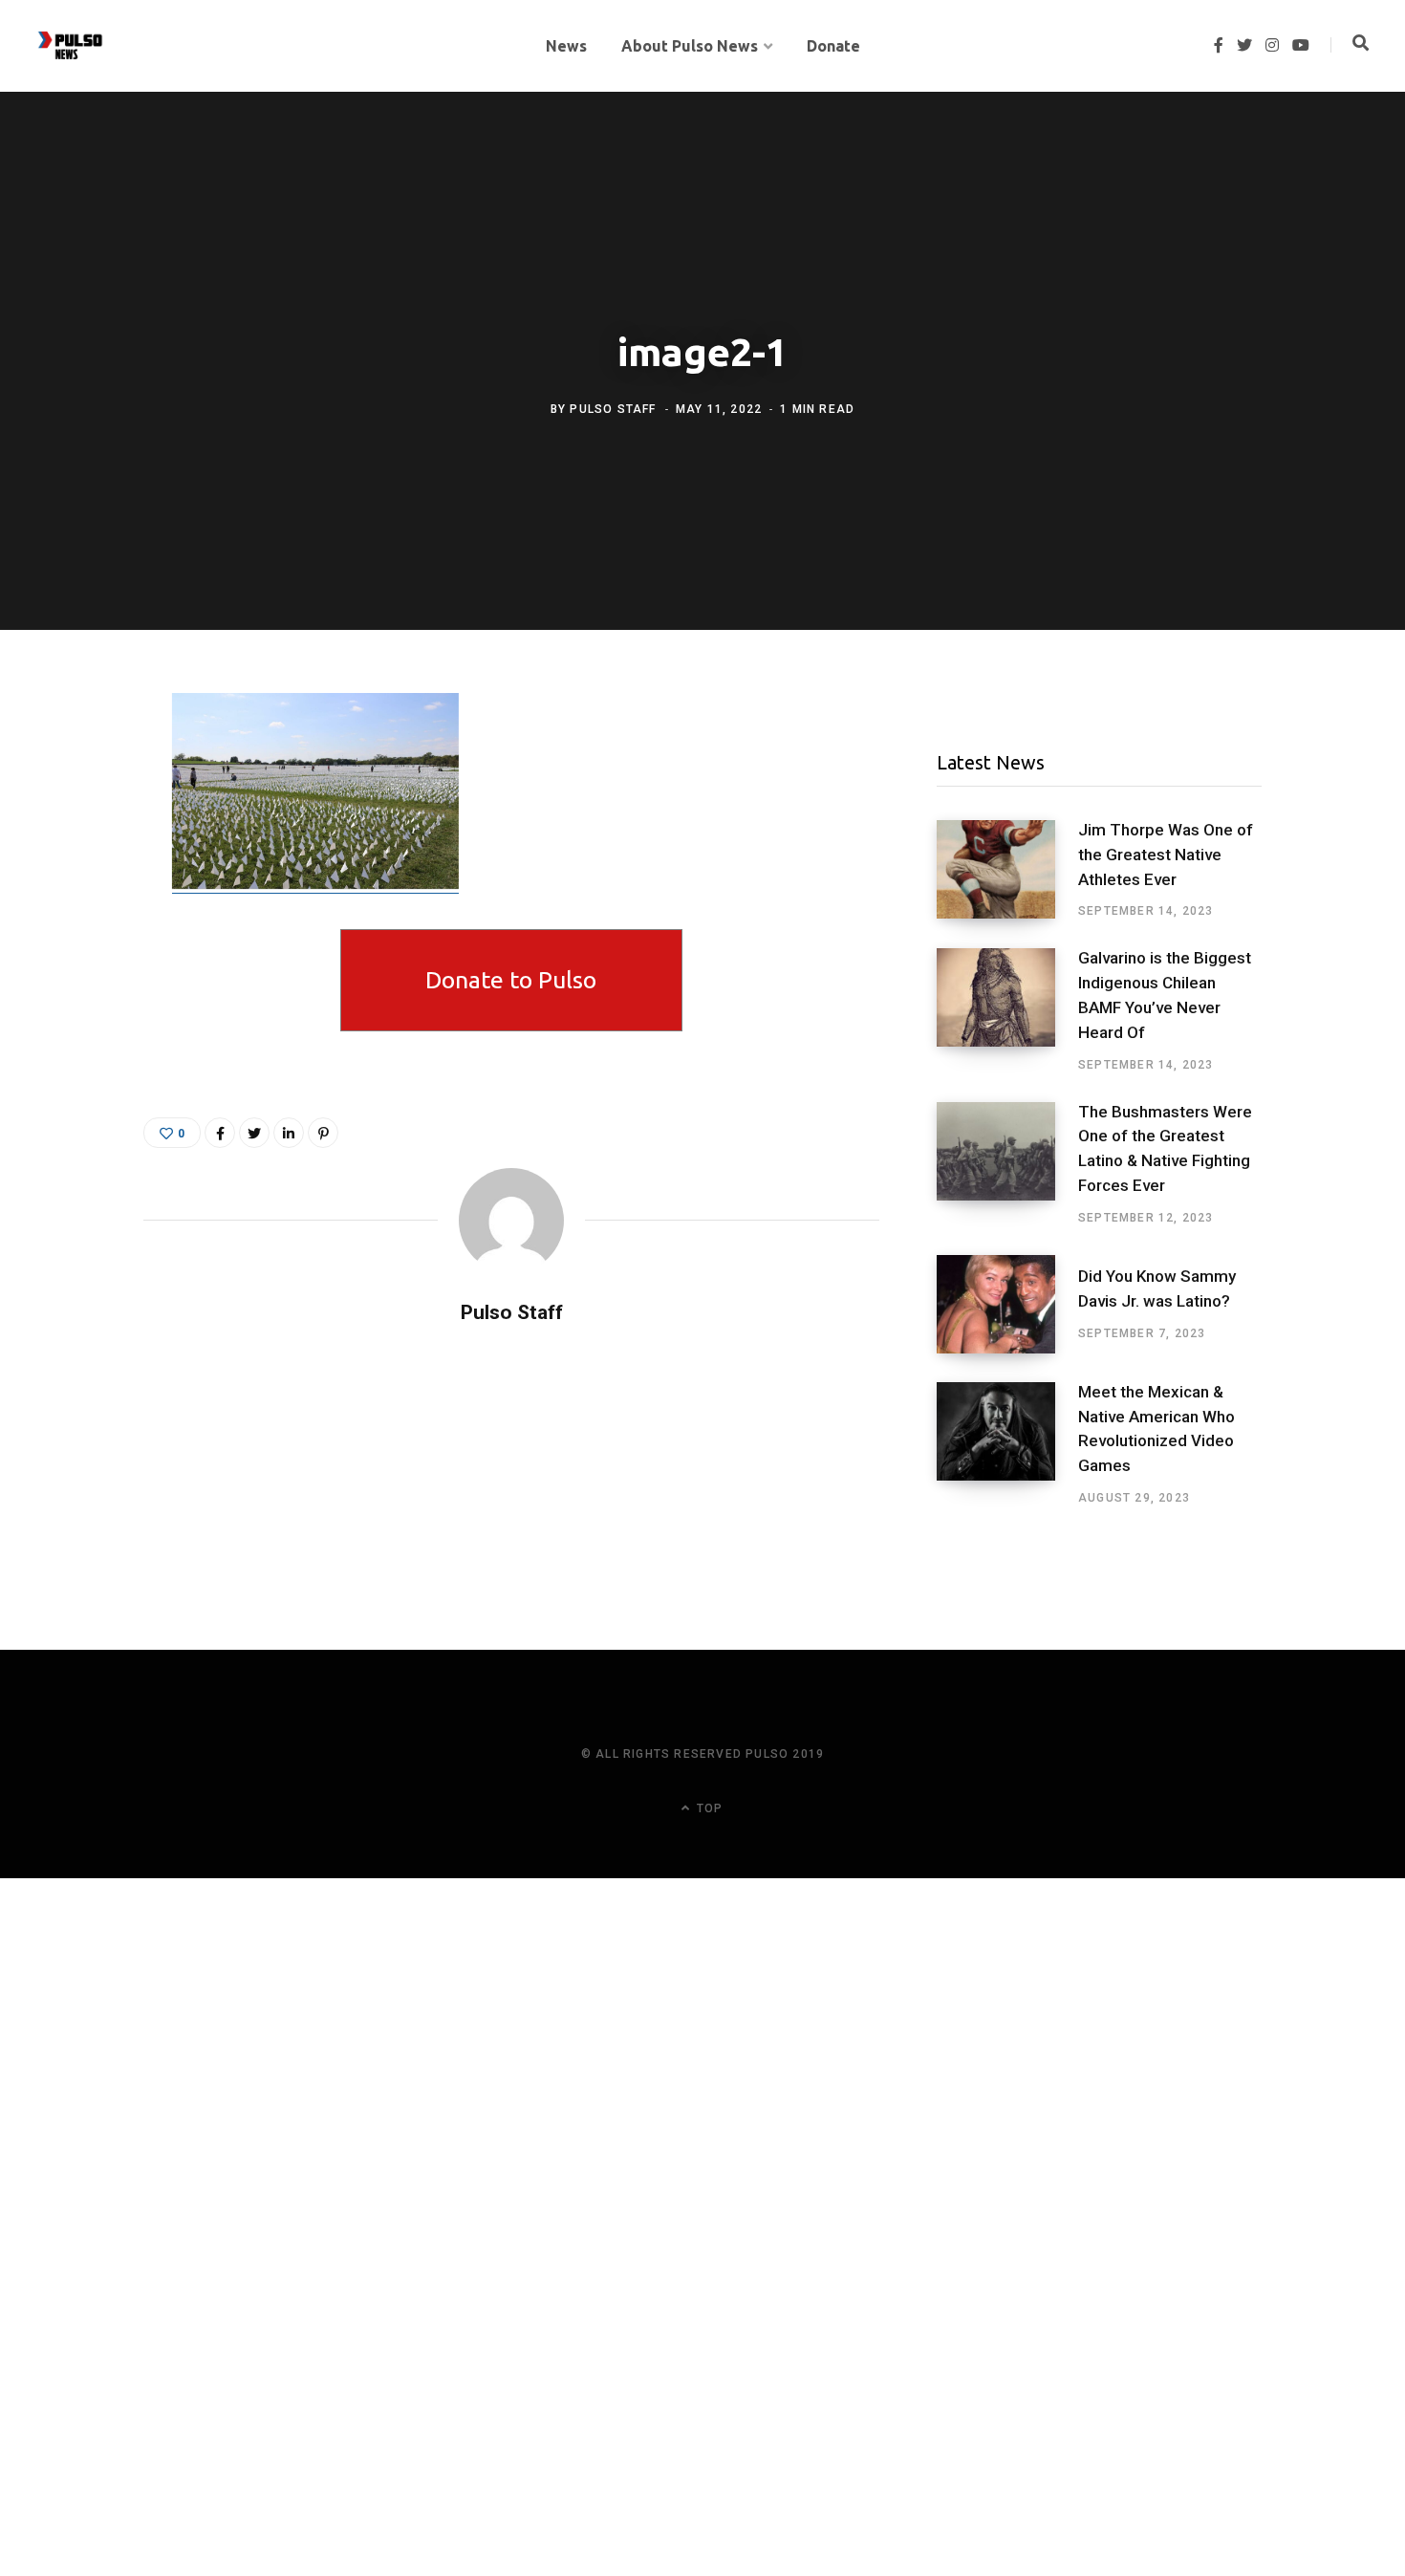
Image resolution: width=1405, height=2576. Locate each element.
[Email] (74, 865)
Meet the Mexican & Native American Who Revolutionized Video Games (1156, 1429)
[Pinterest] (323, 1133)
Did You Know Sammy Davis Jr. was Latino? (1157, 1288)
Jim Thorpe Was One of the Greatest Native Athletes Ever (1166, 855)
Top (708, 1808)
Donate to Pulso (511, 980)
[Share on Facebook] (74, 764)
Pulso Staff (613, 409)
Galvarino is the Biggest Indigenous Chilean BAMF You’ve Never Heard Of (1165, 995)
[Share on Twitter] (74, 814)
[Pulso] (70, 46)
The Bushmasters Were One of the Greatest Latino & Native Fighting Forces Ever (1165, 1148)
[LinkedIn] (289, 1133)
